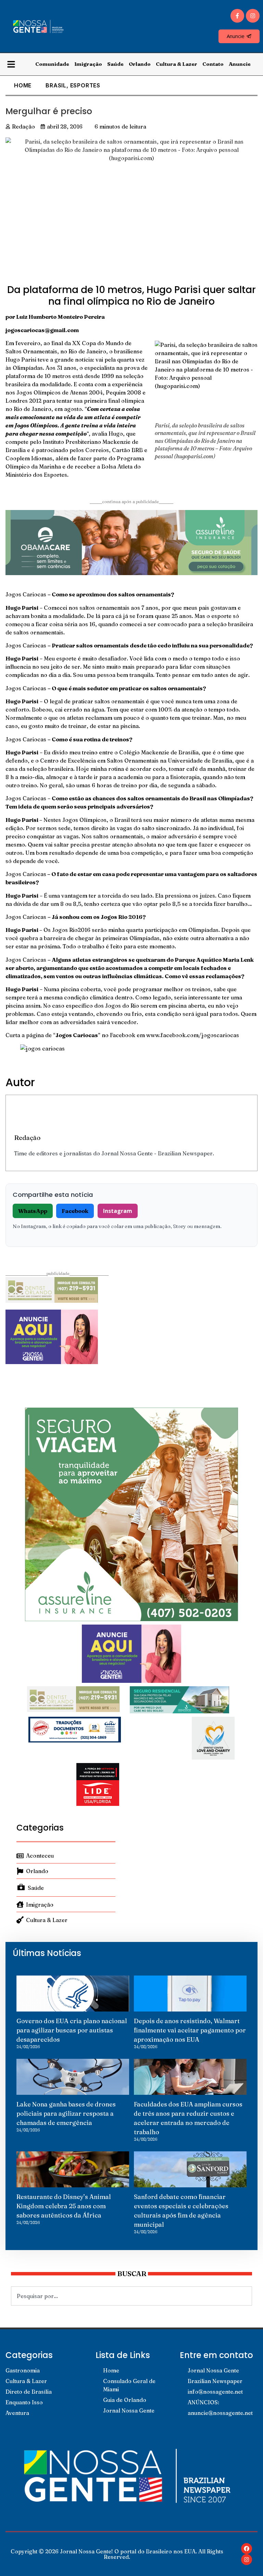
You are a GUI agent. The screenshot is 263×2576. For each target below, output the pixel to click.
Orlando (140, 64)
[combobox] (131, 2296)
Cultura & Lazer (177, 64)
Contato (213, 64)
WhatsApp (33, 1211)
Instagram (118, 1211)
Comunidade (52, 64)
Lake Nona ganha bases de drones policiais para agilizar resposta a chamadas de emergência (66, 2113)
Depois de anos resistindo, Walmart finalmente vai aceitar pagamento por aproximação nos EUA (190, 2030)
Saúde (115, 64)
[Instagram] (253, 16)
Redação (27, 1138)
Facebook (75, 1211)
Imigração (88, 64)
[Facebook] (247, 2549)
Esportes (85, 85)
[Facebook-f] (237, 16)
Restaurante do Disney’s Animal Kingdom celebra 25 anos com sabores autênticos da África (64, 2206)
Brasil (56, 85)
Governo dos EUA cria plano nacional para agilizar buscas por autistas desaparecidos (72, 2030)
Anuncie (240, 64)
